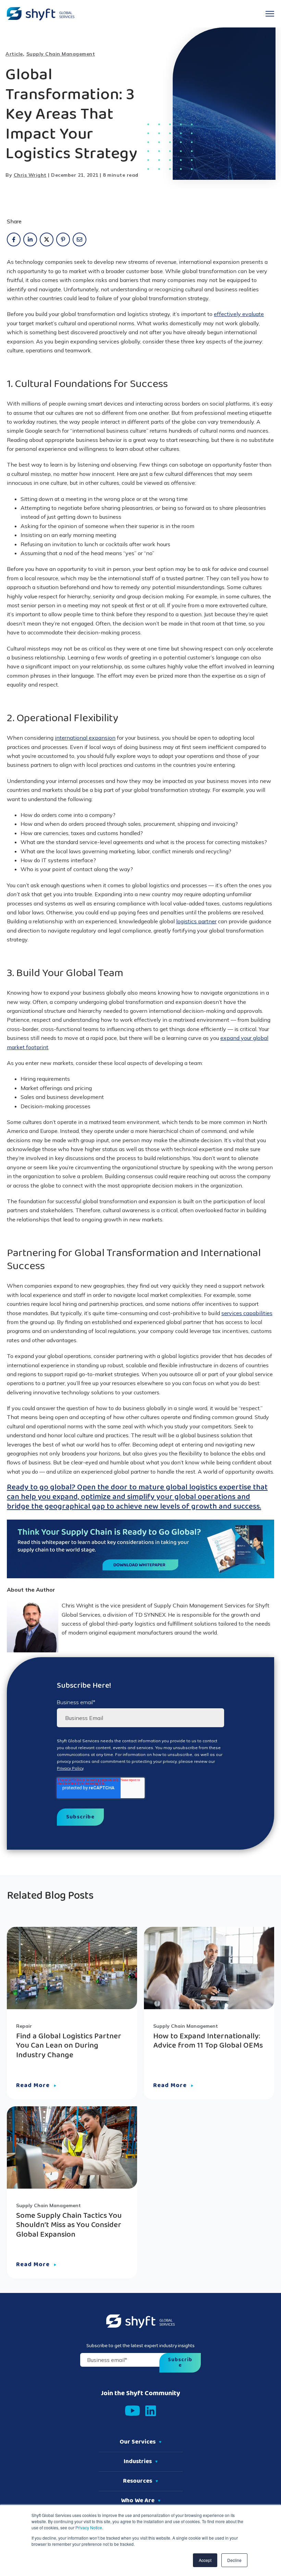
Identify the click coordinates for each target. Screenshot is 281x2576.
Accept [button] (205, 2560)
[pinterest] (63, 239)
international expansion (85, 738)
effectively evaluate (239, 314)
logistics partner (196, 921)
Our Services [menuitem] (138, 2442)
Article (14, 54)
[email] (80, 239)
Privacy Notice (88, 2527)
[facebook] (14, 239)
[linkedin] (30, 239)
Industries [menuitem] (138, 2462)
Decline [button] (234, 2560)
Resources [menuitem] (138, 2481)
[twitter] (47, 239)
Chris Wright (30, 175)
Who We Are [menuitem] (138, 2501)
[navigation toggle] (270, 14)
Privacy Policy (70, 1768)
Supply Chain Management (61, 54)
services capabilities (247, 1313)
